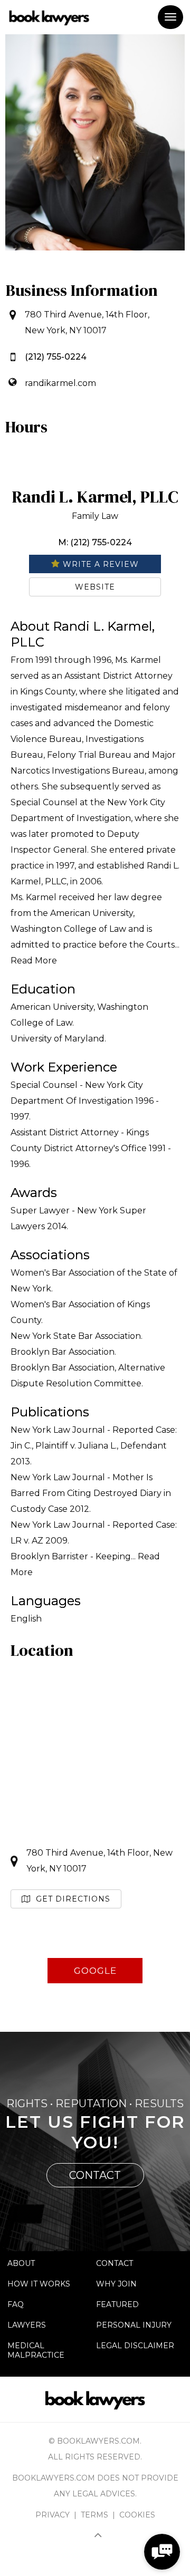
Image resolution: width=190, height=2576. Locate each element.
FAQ (16, 2304)
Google (95, 1971)
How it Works (39, 2284)
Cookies (137, 2515)
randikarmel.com (60, 383)
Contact (115, 2263)
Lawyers (27, 2325)
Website (95, 587)
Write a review (99, 564)
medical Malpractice (36, 2350)
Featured (117, 2304)
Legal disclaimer (135, 2346)
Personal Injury (134, 2325)
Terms (94, 2515)
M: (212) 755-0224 (95, 542)
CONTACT (95, 2175)
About (21, 2263)
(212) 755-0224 (56, 357)
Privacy (53, 2515)
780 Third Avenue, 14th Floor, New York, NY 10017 (99, 1861)
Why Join (116, 2284)
